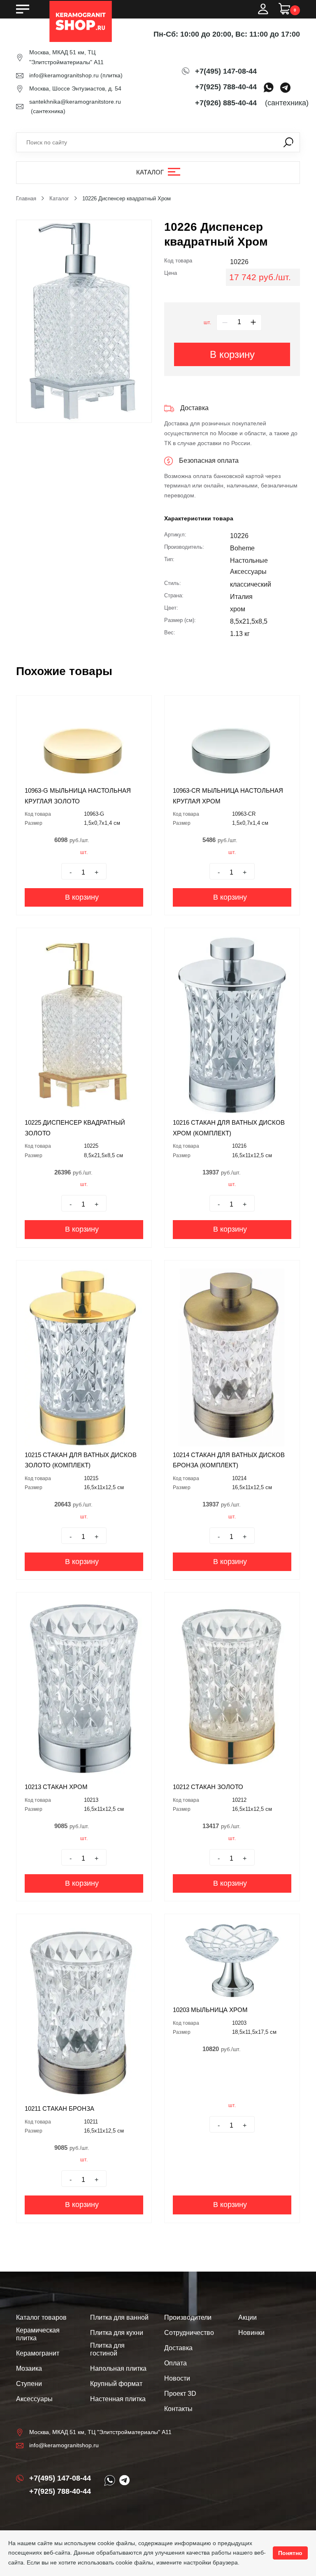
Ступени (29, 2384)
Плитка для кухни (117, 2333)
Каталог (150, 172)
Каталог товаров (41, 2317)
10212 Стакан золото (208, 1787)
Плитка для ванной (119, 2317)
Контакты (178, 2409)
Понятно (290, 2553)
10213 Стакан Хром (56, 1787)
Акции (247, 2317)
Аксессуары (34, 2399)
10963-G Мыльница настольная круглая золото (78, 796)
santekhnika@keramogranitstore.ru (75, 102)
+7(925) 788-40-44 (226, 87)
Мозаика (29, 2368)
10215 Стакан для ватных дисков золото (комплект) (81, 1460)
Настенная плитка (118, 2399)
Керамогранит (38, 2353)
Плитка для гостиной (107, 2349)
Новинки (251, 2333)
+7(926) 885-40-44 (226, 103)
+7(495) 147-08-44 (226, 71)
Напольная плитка (118, 2368)
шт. (207, 323)
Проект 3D (180, 2394)
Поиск (288, 142)
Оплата (175, 2363)
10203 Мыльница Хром (210, 2010)
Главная (26, 198)
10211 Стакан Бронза (59, 2108)
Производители (188, 2317)
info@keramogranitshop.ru (64, 75)
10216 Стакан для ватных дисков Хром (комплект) (229, 1128)
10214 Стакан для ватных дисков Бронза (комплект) (229, 1460)
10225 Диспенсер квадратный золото (75, 1128)
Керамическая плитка (38, 2334)
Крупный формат (116, 2384)
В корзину (232, 354)
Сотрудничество (189, 2333)
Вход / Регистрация (263, 9)
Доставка (178, 2348)
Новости (177, 2378)
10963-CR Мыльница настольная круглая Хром (228, 796)
